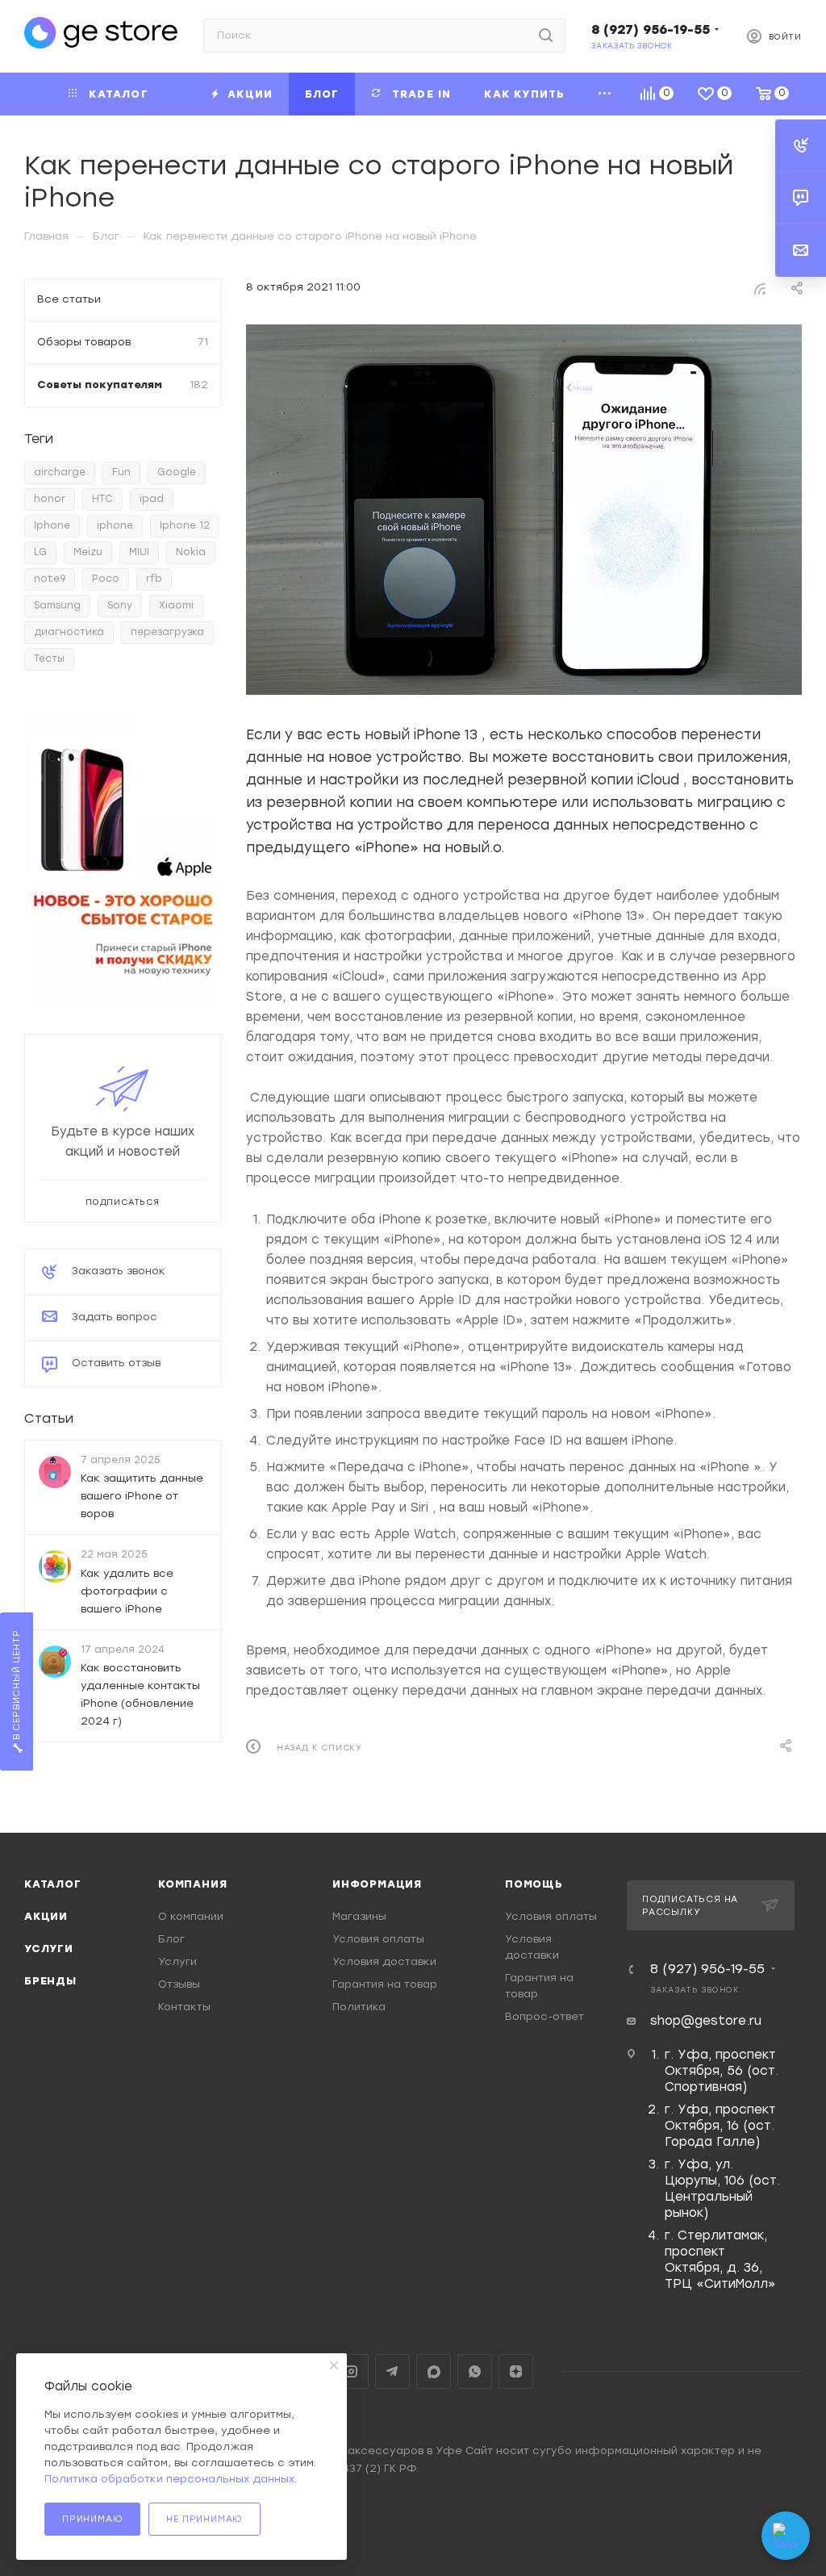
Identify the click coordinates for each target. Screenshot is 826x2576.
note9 (50, 579)
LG (40, 552)
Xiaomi (176, 605)
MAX (434, 2371)
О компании (191, 1916)
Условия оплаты (378, 1939)
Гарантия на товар (385, 1984)
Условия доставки (384, 1961)
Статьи (49, 1418)
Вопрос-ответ (544, 2016)
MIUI (139, 552)
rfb (154, 579)
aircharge (60, 472)
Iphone (52, 525)
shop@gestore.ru (706, 2021)
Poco (106, 579)
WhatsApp (475, 2371)
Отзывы (179, 1984)
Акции (46, 1916)
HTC (102, 499)
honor (50, 499)
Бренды (50, 1981)
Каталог (53, 1884)
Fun (121, 472)
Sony (120, 605)
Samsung (57, 605)
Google (177, 472)
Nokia (191, 552)
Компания (192, 1884)
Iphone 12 (185, 525)
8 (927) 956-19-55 (651, 29)
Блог (171, 1939)
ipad (152, 499)
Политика (359, 2007)
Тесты (49, 659)
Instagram (351, 2371)
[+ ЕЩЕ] (605, 94)
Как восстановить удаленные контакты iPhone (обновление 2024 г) (140, 1694)
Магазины (359, 1916)
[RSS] (760, 288)
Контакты (184, 2007)
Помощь (534, 1884)
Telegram (392, 2371)
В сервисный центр (17, 1686)
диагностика (69, 632)
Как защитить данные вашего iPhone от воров (142, 1496)
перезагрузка (167, 632)
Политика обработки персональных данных (169, 2479)
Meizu (88, 552)
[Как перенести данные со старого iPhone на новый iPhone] (524, 510)
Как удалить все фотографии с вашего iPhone (127, 1590)
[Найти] (546, 36)
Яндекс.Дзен (516, 2371)
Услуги (49, 1949)
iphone (115, 525)
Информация (377, 1884)
